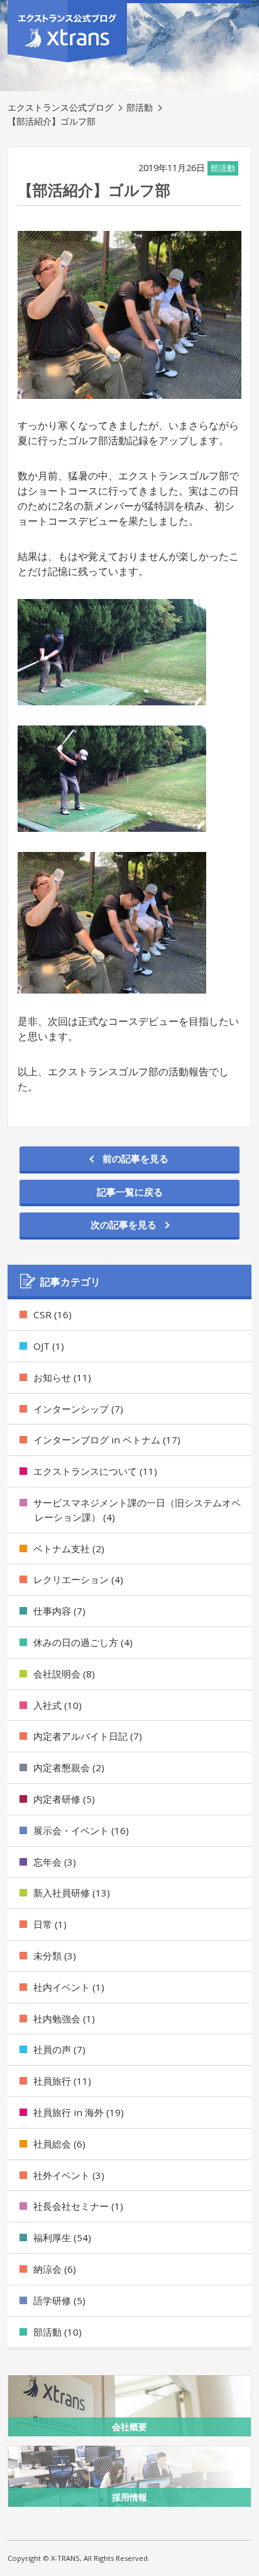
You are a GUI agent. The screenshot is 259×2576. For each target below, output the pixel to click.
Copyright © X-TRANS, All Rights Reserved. (79, 2558)
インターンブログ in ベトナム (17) (107, 1440)
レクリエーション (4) (78, 1579)
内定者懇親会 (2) (69, 1767)
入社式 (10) (58, 1705)
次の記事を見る (124, 1224)
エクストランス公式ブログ (60, 107)
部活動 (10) (58, 2332)
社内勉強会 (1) (64, 2019)
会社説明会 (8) (64, 1674)
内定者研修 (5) (64, 1799)
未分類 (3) (55, 1956)
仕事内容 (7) (59, 1611)
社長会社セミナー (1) (78, 2206)
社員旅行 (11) (62, 2081)
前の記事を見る (135, 1158)
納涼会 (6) (55, 2269)
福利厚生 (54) (62, 2237)
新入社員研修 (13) (72, 1893)
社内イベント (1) (69, 1987)
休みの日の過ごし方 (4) (83, 1642)
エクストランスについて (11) (95, 1471)
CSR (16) (52, 1314)
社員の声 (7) (59, 2049)
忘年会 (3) (55, 1862)
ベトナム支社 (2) (69, 1548)
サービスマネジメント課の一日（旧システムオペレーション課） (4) (137, 1510)
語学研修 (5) (59, 2300)
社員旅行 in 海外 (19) (79, 2112)
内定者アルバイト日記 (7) (88, 1736)
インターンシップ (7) (78, 1409)
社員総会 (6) (59, 2144)
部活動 (140, 107)
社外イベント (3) (69, 2175)
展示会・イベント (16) (81, 1830)
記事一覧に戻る (130, 1192)
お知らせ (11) (62, 1377)
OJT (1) (49, 1346)
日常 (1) (50, 1924)
